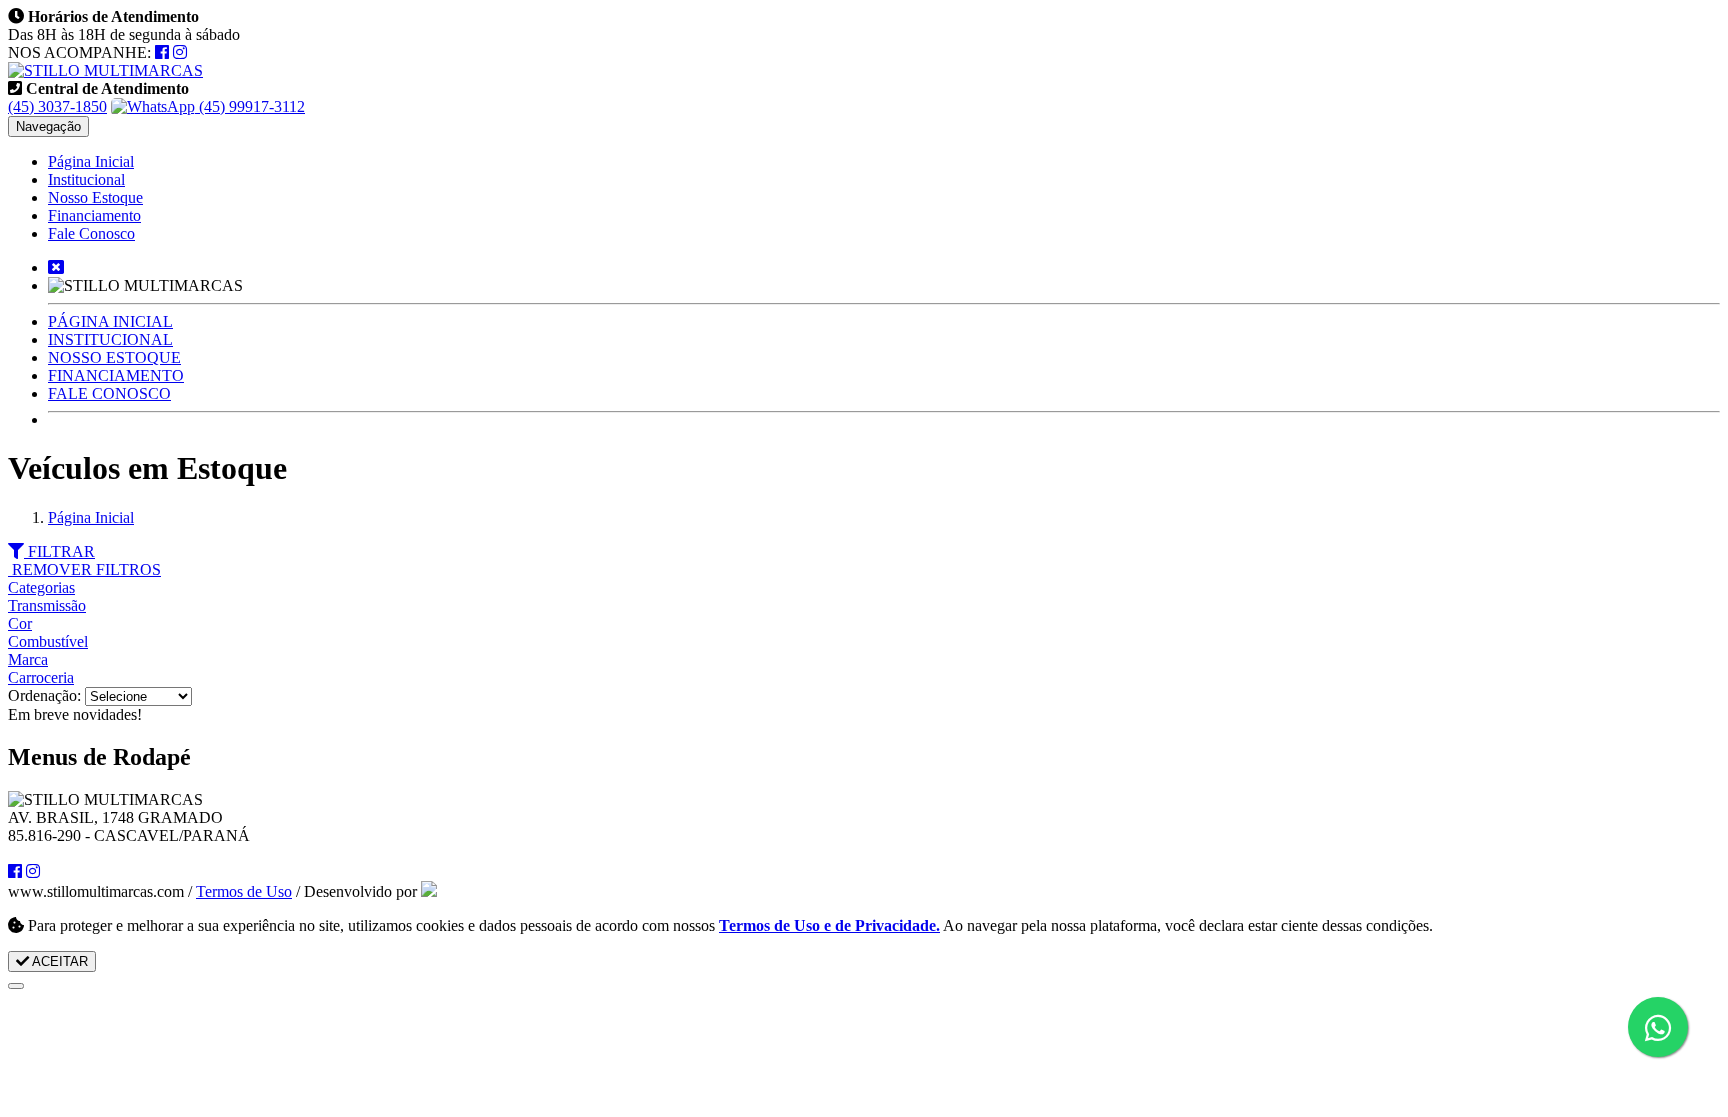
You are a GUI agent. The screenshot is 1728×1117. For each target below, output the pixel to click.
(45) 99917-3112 (250, 106)
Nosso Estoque (95, 197)
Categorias (41, 587)
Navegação (48, 126)
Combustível (48, 641)
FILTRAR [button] (59, 551)
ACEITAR (58, 961)
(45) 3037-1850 (57, 106)
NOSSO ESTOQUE (114, 357)
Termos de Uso (244, 891)
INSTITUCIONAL (110, 339)
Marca (28, 659)
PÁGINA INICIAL (110, 321)
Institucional (86, 179)
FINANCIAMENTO (116, 375)
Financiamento (94, 215)
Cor (20, 623)
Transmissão (47, 605)
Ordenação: (46, 695)
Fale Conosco (91, 233)
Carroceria (41, 677)
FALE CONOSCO (109, 393)
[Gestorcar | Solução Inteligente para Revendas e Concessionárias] (429, 891)
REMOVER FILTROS (84, 569)
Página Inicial (91, 161)
